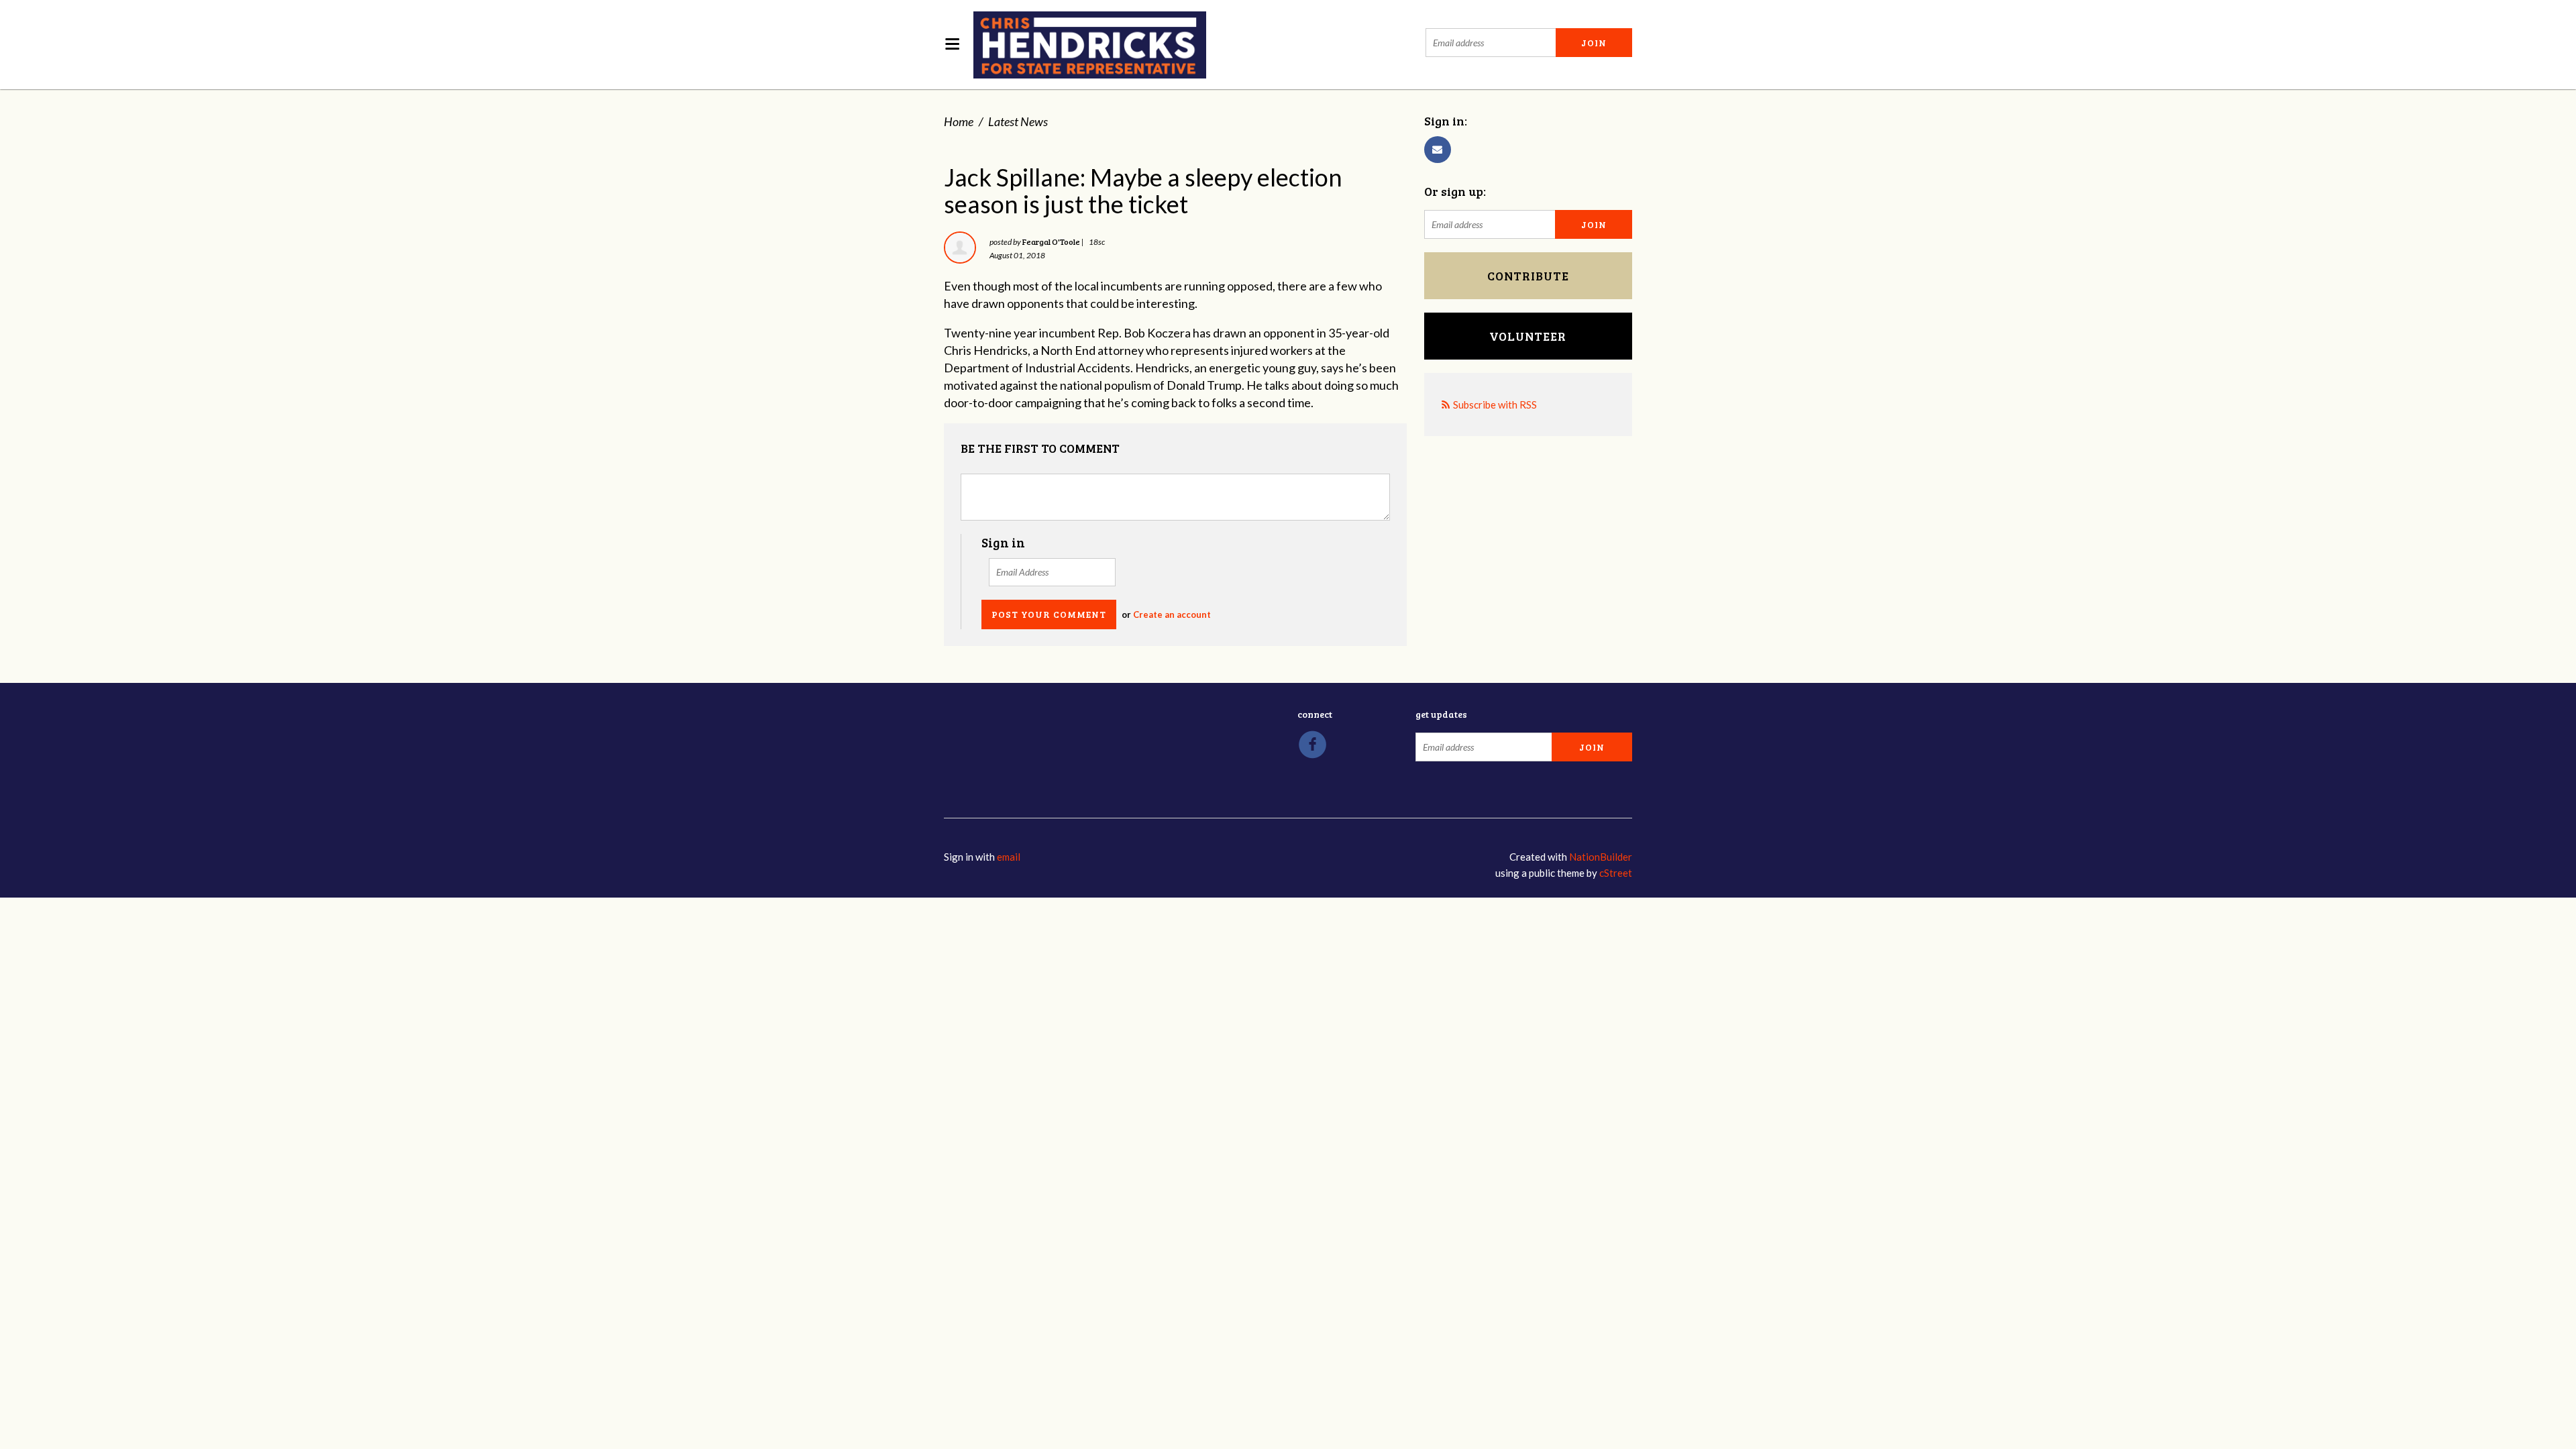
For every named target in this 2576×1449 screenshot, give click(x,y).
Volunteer (1528, 336)
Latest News (1018, 121)
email (1009, 857)
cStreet (1616, 873)
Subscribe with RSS (1495, 405)
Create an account (1172, 614)
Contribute (1528, 276)
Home (959, 121)
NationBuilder (1601, 857)
